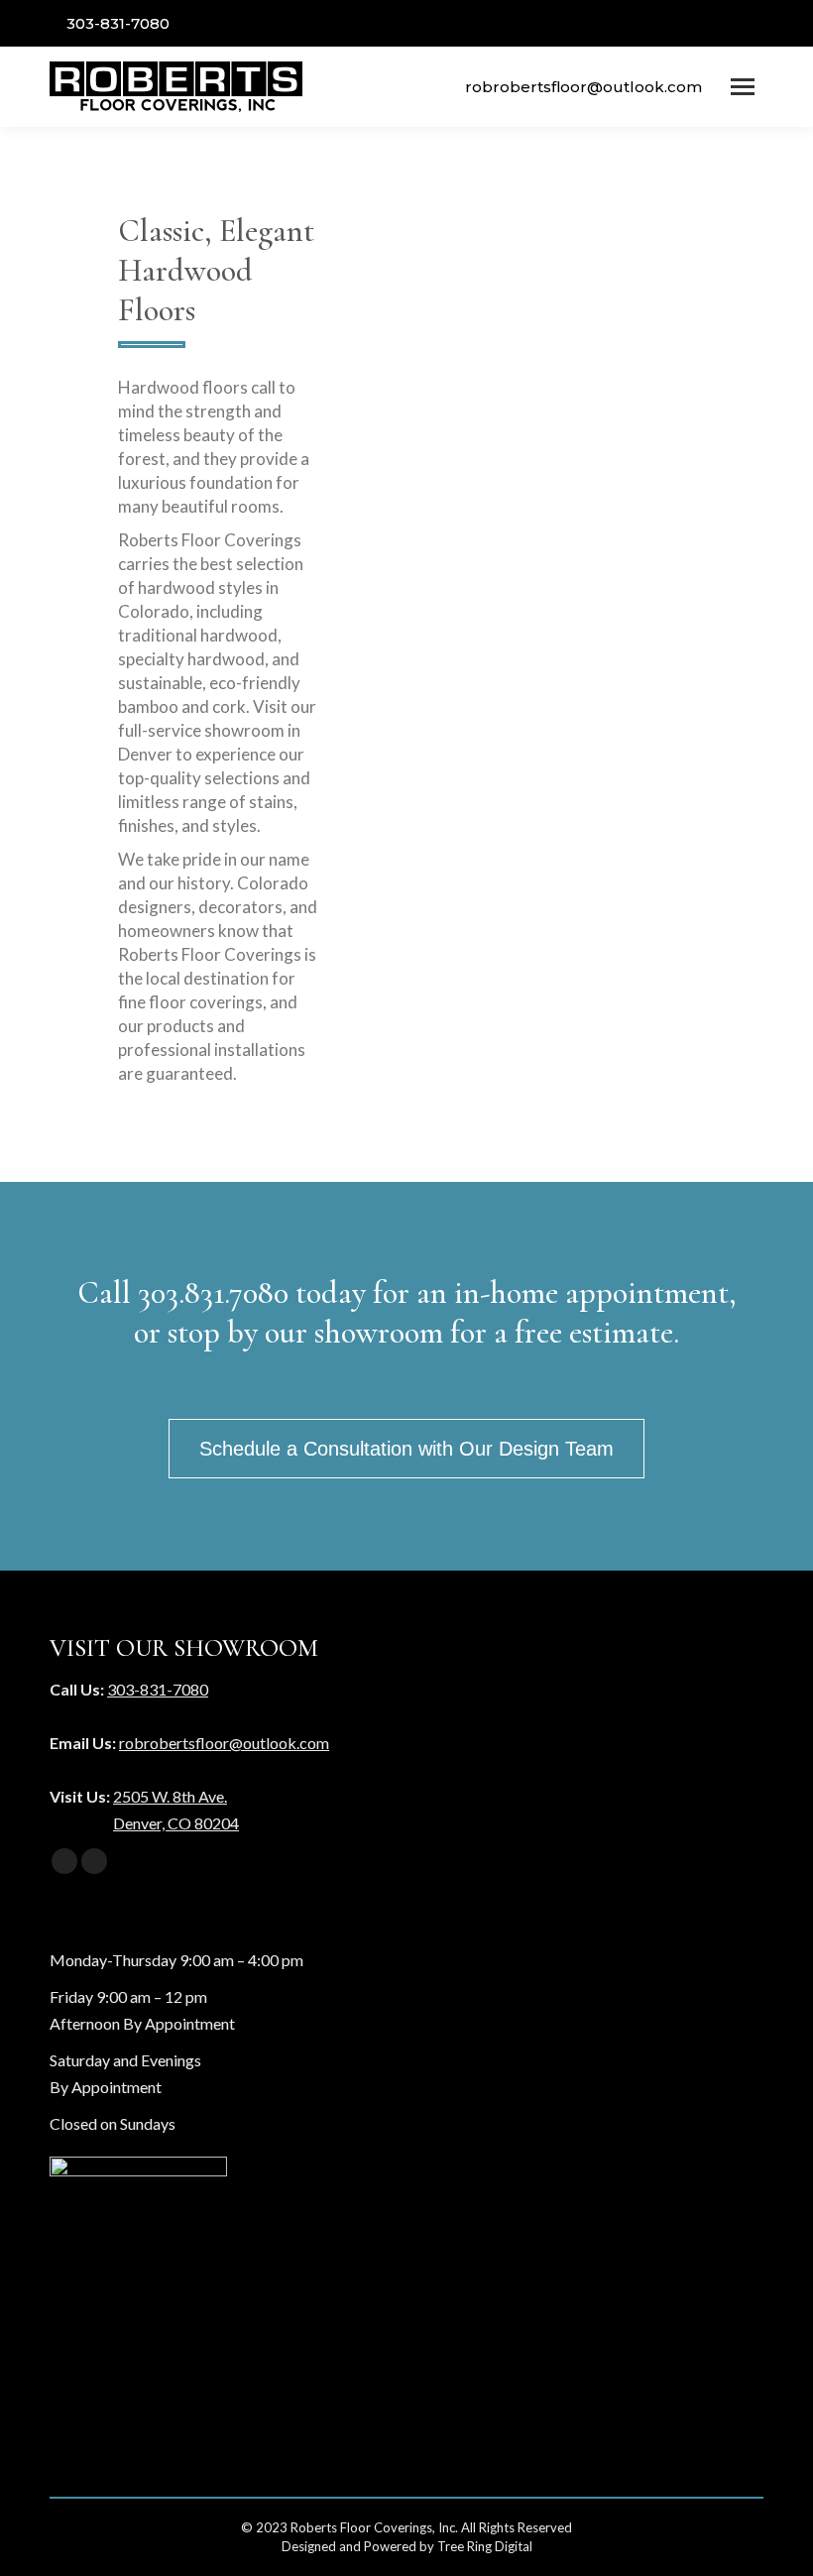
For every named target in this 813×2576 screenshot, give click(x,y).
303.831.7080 (213, 1292)
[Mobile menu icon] (743, 87)
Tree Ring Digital (485, 2546)
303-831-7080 (118, 23)
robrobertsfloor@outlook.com (583, 87)
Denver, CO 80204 (176, 1823)
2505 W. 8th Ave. (170, 1796)
